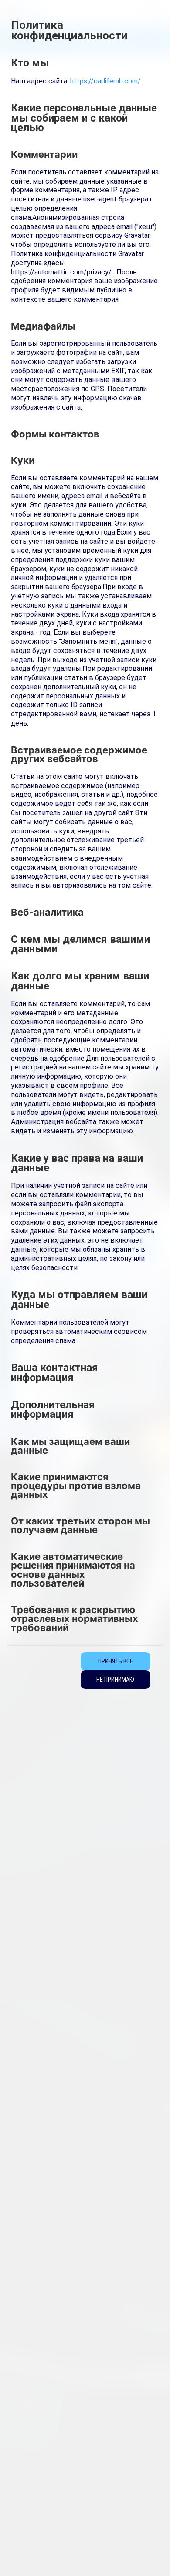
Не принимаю (115, 1680)
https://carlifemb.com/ (105, 81)
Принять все (116, 1661)
